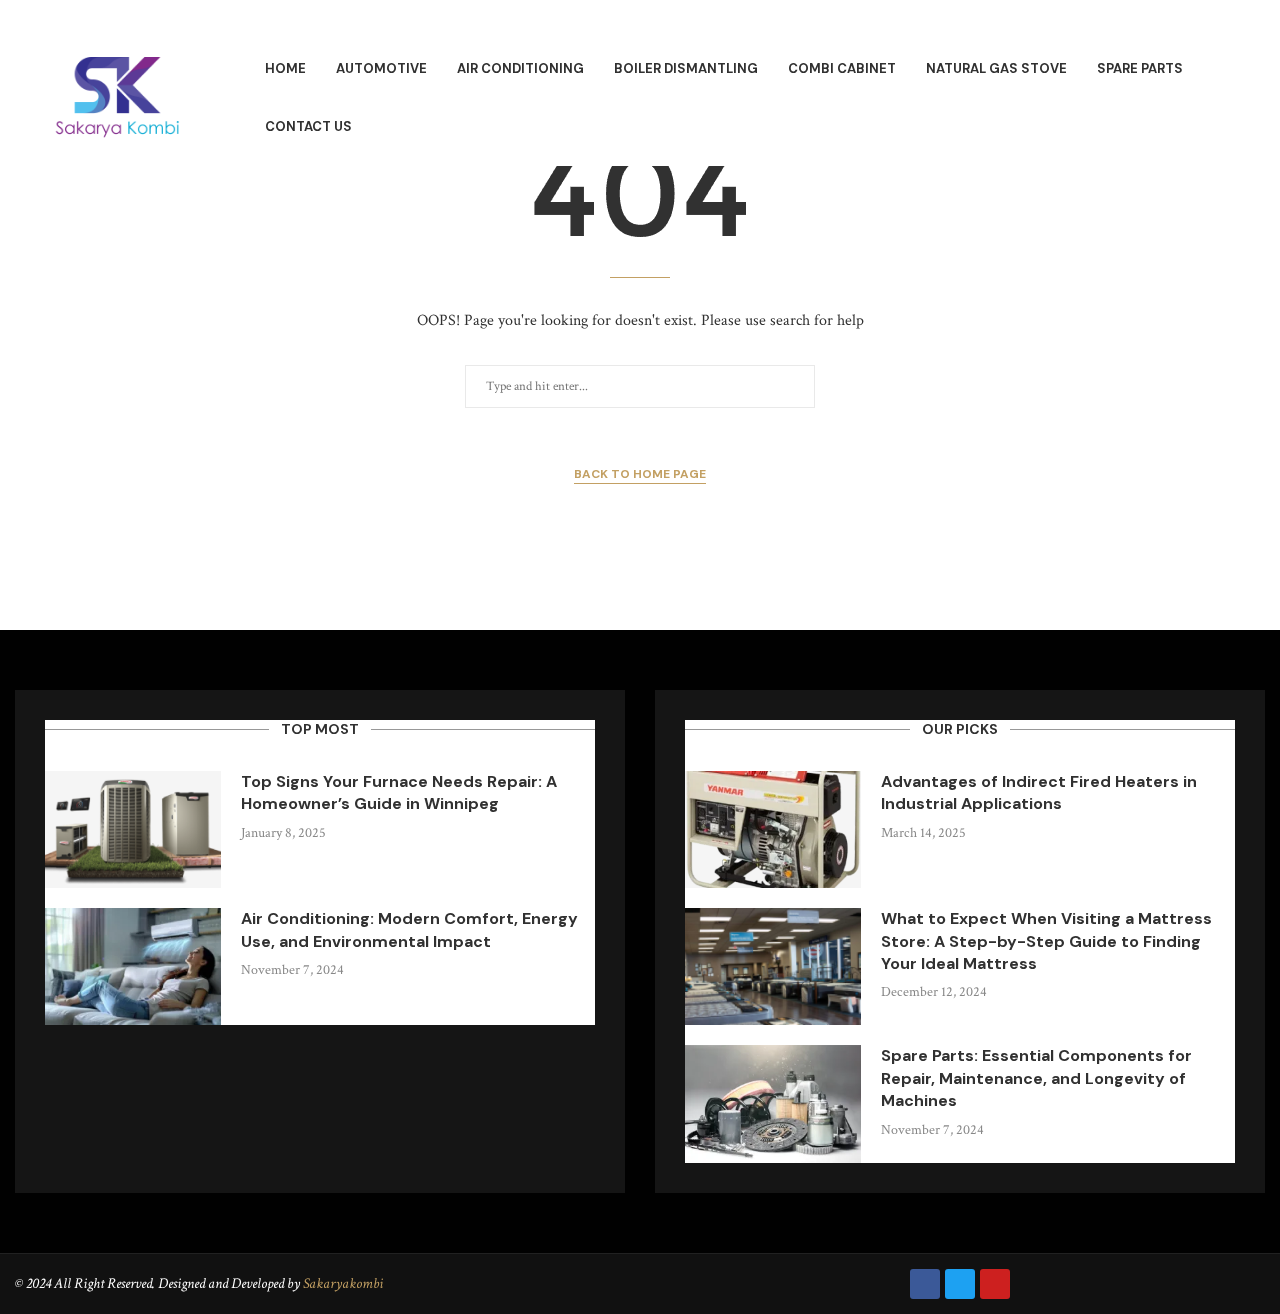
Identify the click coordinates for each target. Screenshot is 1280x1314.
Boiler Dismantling (686, 68)
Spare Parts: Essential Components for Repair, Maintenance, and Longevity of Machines (1036, 1078)
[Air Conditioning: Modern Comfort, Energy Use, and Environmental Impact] (133, 966)
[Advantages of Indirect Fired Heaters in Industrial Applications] (773, 829)
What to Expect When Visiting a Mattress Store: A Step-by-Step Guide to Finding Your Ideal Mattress (1046, 941)
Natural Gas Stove (996, 68)
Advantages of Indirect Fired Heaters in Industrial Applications (1039, 792)
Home (285, 68)
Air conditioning (520, 68)
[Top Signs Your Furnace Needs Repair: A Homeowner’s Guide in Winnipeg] (133, 829)
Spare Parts (1140, 68)
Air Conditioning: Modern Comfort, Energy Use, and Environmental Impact (409, 929)
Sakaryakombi (343, 1283)
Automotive (381, 68)
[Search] (1250, 99)
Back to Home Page (640, 474)
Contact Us (308, 126)
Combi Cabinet (842, 68)
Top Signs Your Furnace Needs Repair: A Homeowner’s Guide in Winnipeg (399, 792)
